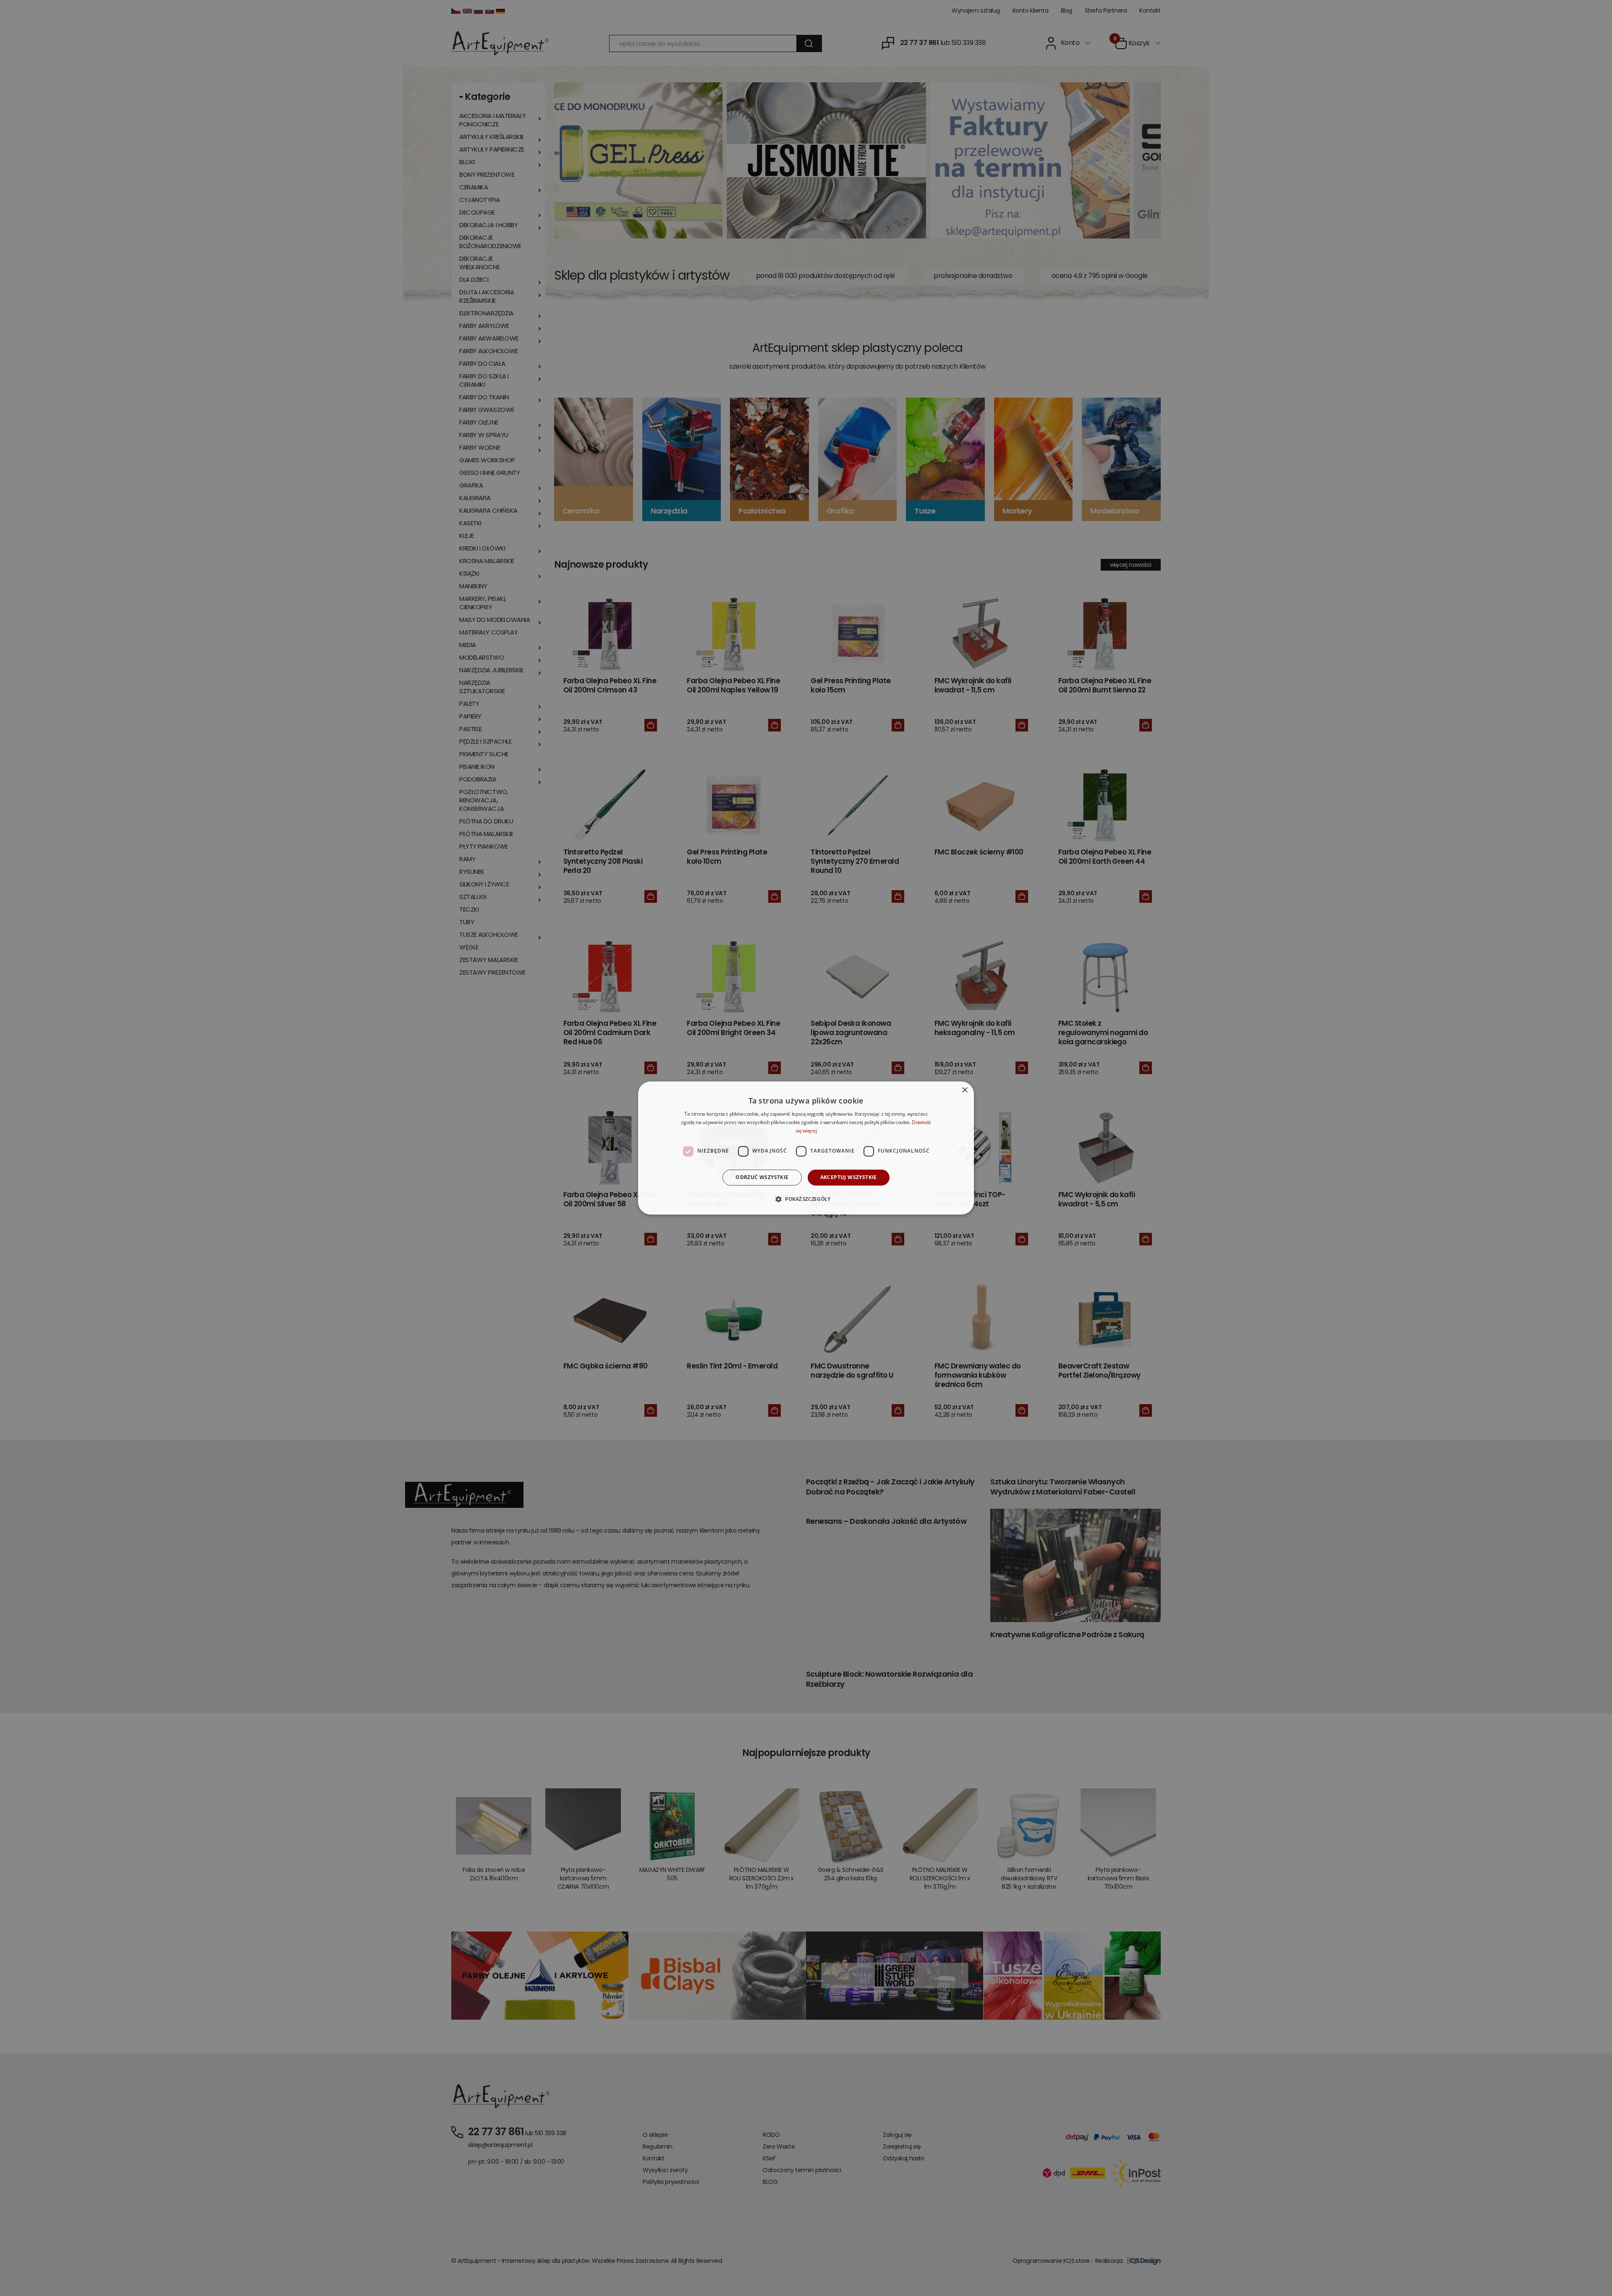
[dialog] (806, 1148)
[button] (806, 1199)
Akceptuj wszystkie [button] (849, 1177)
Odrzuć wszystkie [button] (762, 1177)
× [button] (964, 1090)
